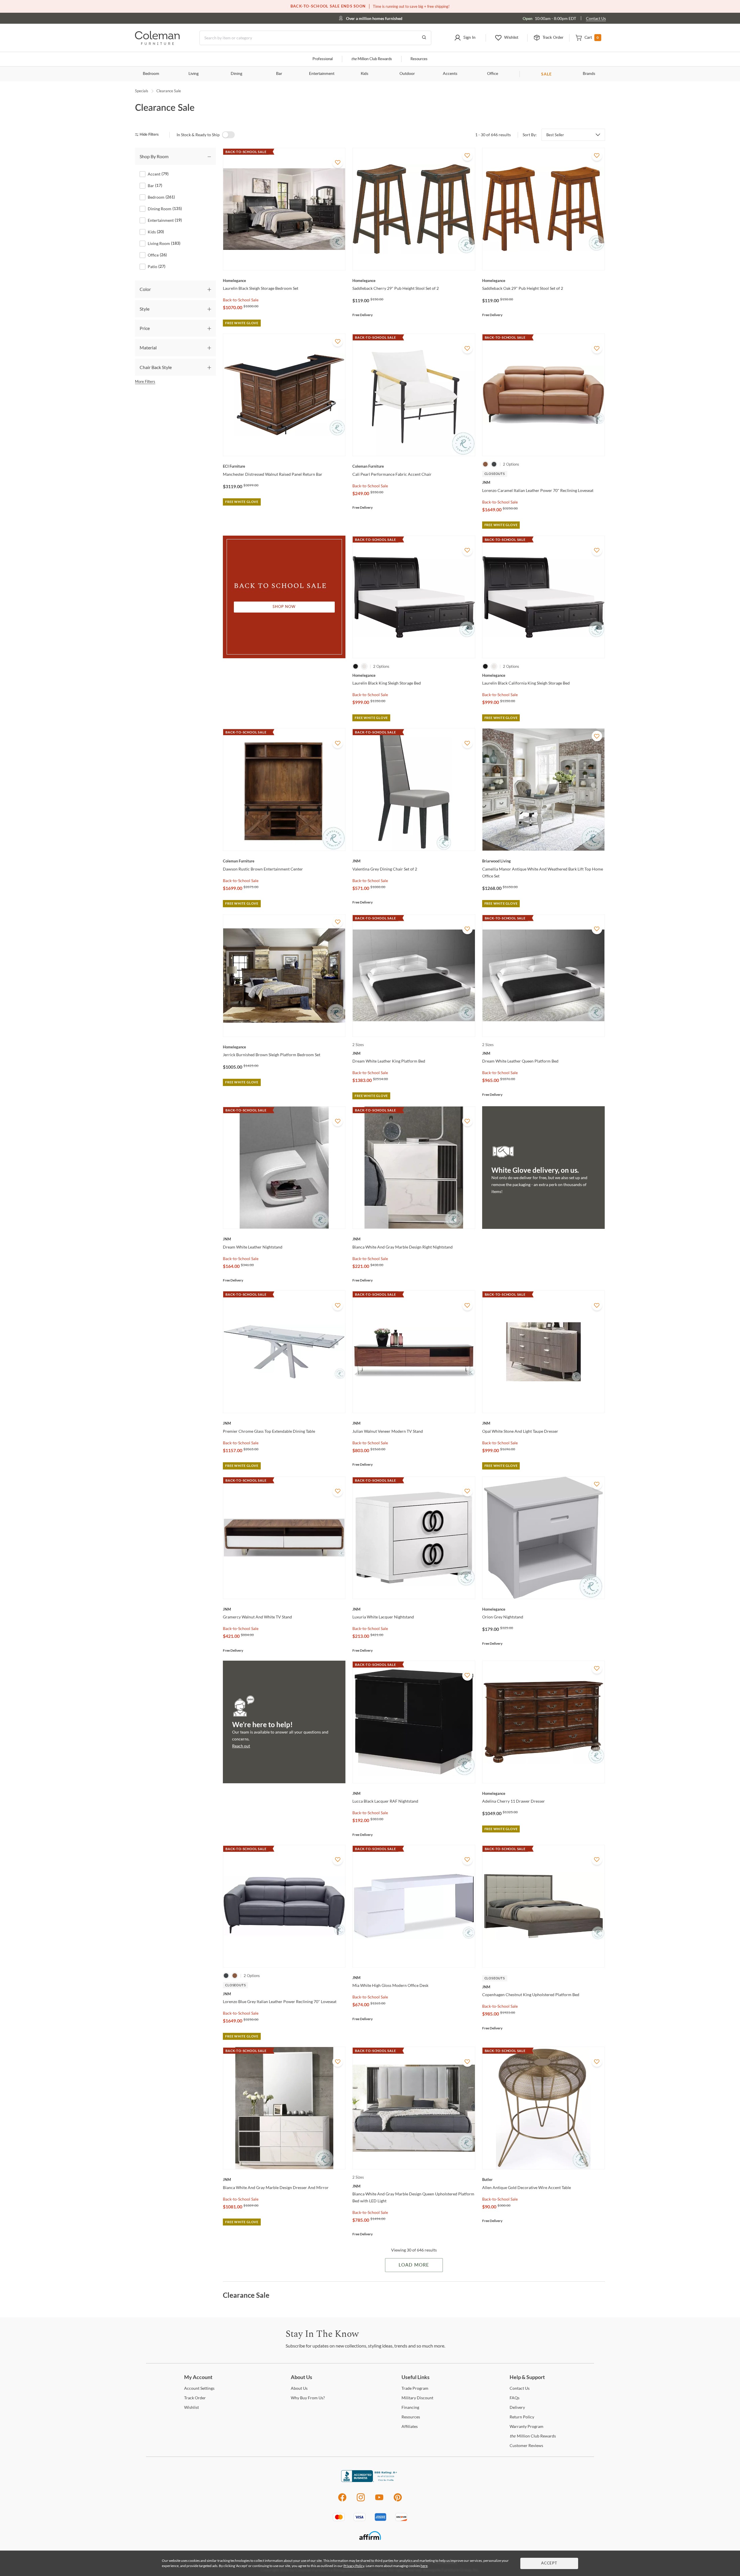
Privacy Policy (354, 2566)
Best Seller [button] (555, 135)
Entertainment (322, 74)
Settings (199, 2388)
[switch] (228, 135)
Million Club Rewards (372, 59)
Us (299, 2388)
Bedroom (151, 74)
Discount (417, 2398)
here (424, 2566)
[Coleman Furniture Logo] (157, 43)
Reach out (241, 1746)
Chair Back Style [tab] (156, 367)
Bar (279, 74)
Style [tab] (145, 309)
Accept (549, 2563)
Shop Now (284, 607)
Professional (323, 59)
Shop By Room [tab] (154, 156)
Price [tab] (145, 328)
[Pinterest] (398, 2500)
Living (194, 74)
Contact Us (596, 18)
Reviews (526, 2445)
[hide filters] (149, 135)
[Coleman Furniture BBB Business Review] (370, 2480)
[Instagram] (361, 2500)
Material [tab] (148, 347)
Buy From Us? (308, 2398)
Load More (414, 2265)
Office (493, 74)
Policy (522, 2417)
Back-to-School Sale (241, 300)
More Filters (145, 381)
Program (415, 2388)
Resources (419, 59)
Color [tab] (145, 289)
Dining (236, 74)
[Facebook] (342, 2500)
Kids (365, 74)
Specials (142, 91)
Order (195, 2398)
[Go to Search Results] (424, 38)
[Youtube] (379, 2500)
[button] (465, 38)
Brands (589, 74)
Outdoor (407, 74)
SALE (546, 74)
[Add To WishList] (338, 163)
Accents (450, 74)
